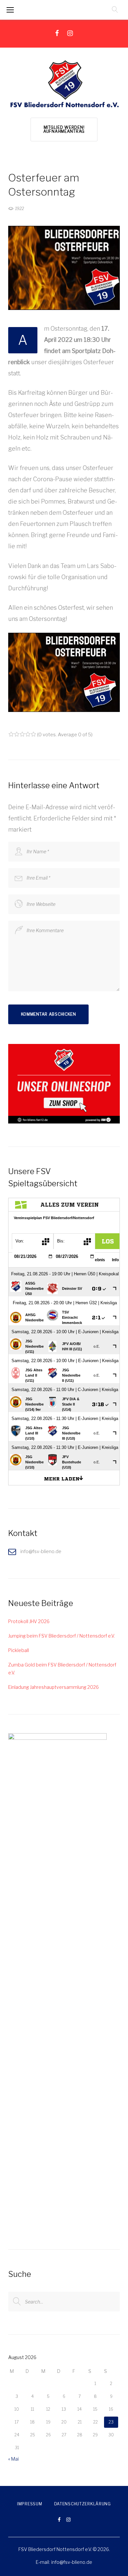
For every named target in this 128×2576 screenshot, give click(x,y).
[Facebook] (57, 33)
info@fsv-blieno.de (72, 2562)
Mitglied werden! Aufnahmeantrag (64, 129)
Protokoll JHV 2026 (29, 1621)
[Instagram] (70, 33)
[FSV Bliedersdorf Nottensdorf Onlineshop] (64, 1048)
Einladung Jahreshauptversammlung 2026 (53, 1687)
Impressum (30, 2504)
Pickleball (19, 1650)
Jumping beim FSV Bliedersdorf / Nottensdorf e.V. (62, 1636)
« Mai (13, 2459)
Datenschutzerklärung (83, 2504)
